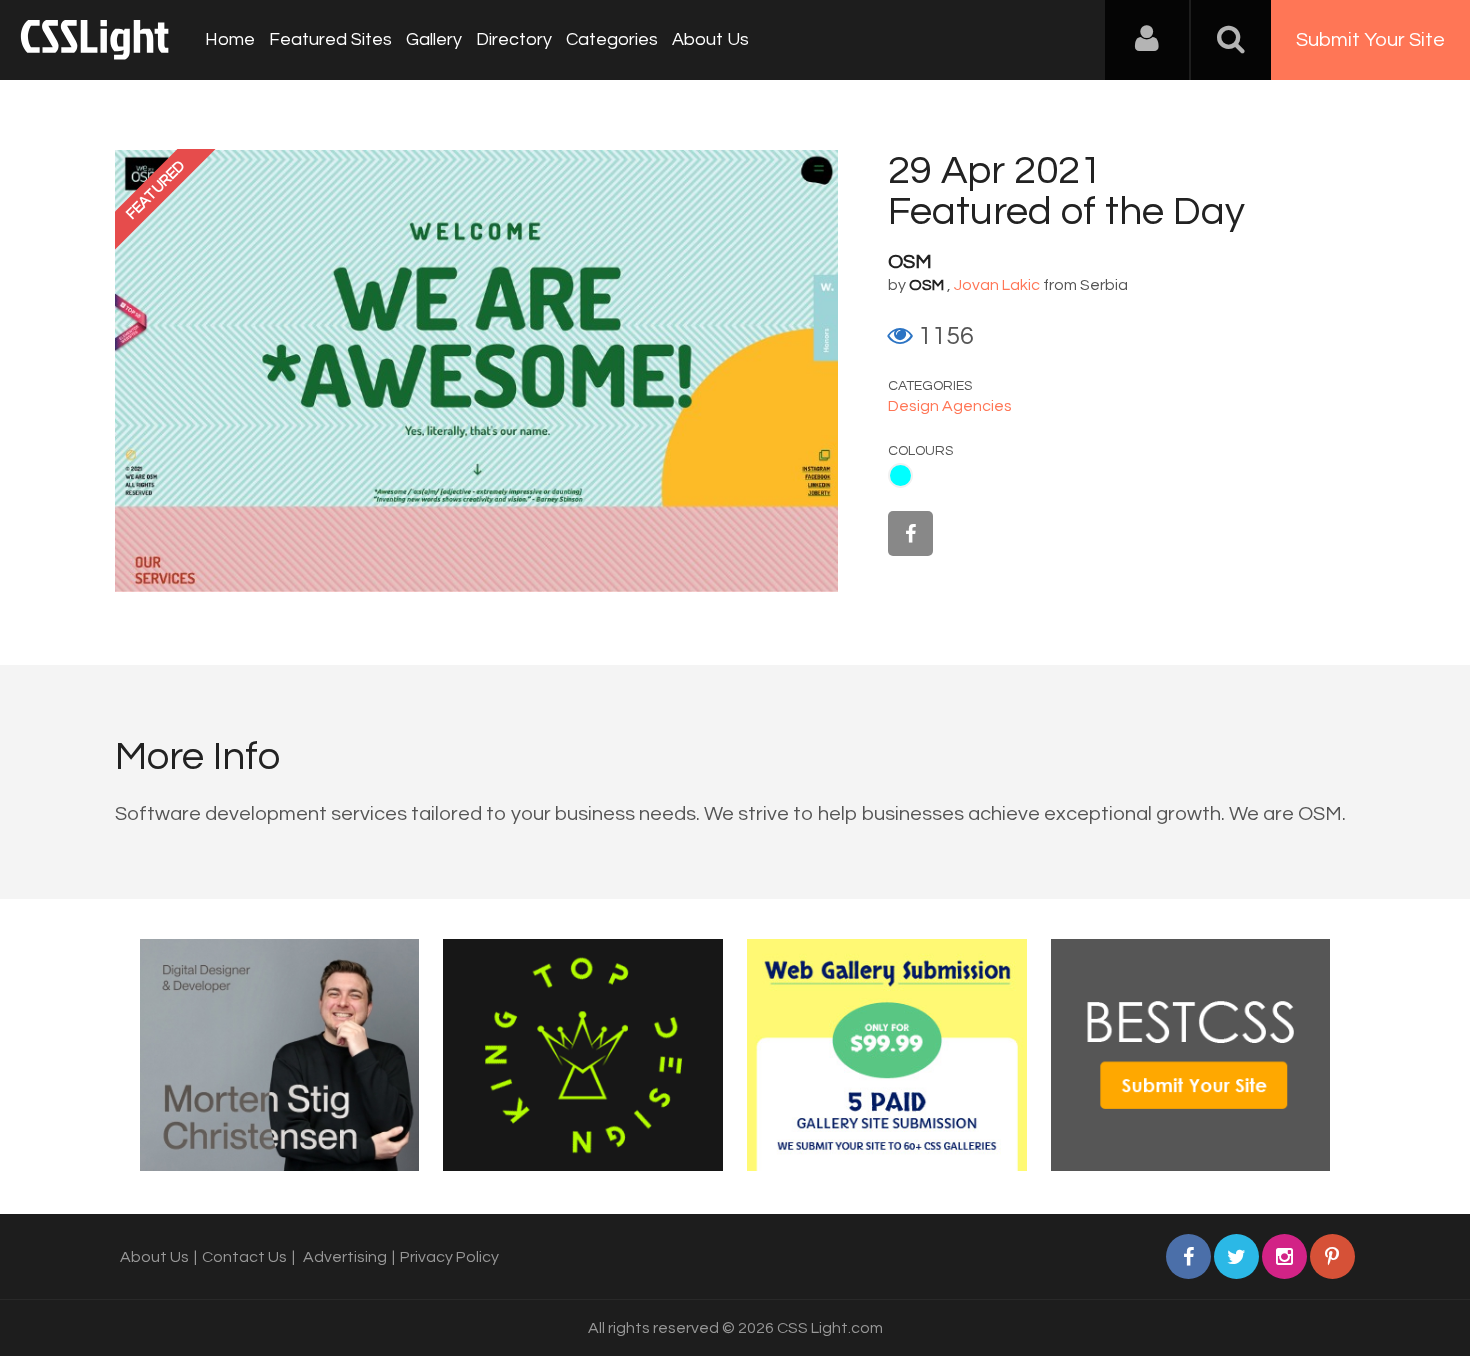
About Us (710, 39)
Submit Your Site (1370, 40)
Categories (612, 39)
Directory (514, 39)
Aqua (900, 475)
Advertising (345, 1257)
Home (230, 39)
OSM (910, 262)
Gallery (434, 39)
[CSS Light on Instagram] (1284, 1256)
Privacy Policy (449, 1257)
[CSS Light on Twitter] (1236, 1256)
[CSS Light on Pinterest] (1332, 1256)
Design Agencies (950, 406)
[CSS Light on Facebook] (910, 533)
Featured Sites (330, 39)
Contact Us (244, 1257)
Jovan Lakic (997, 285)
